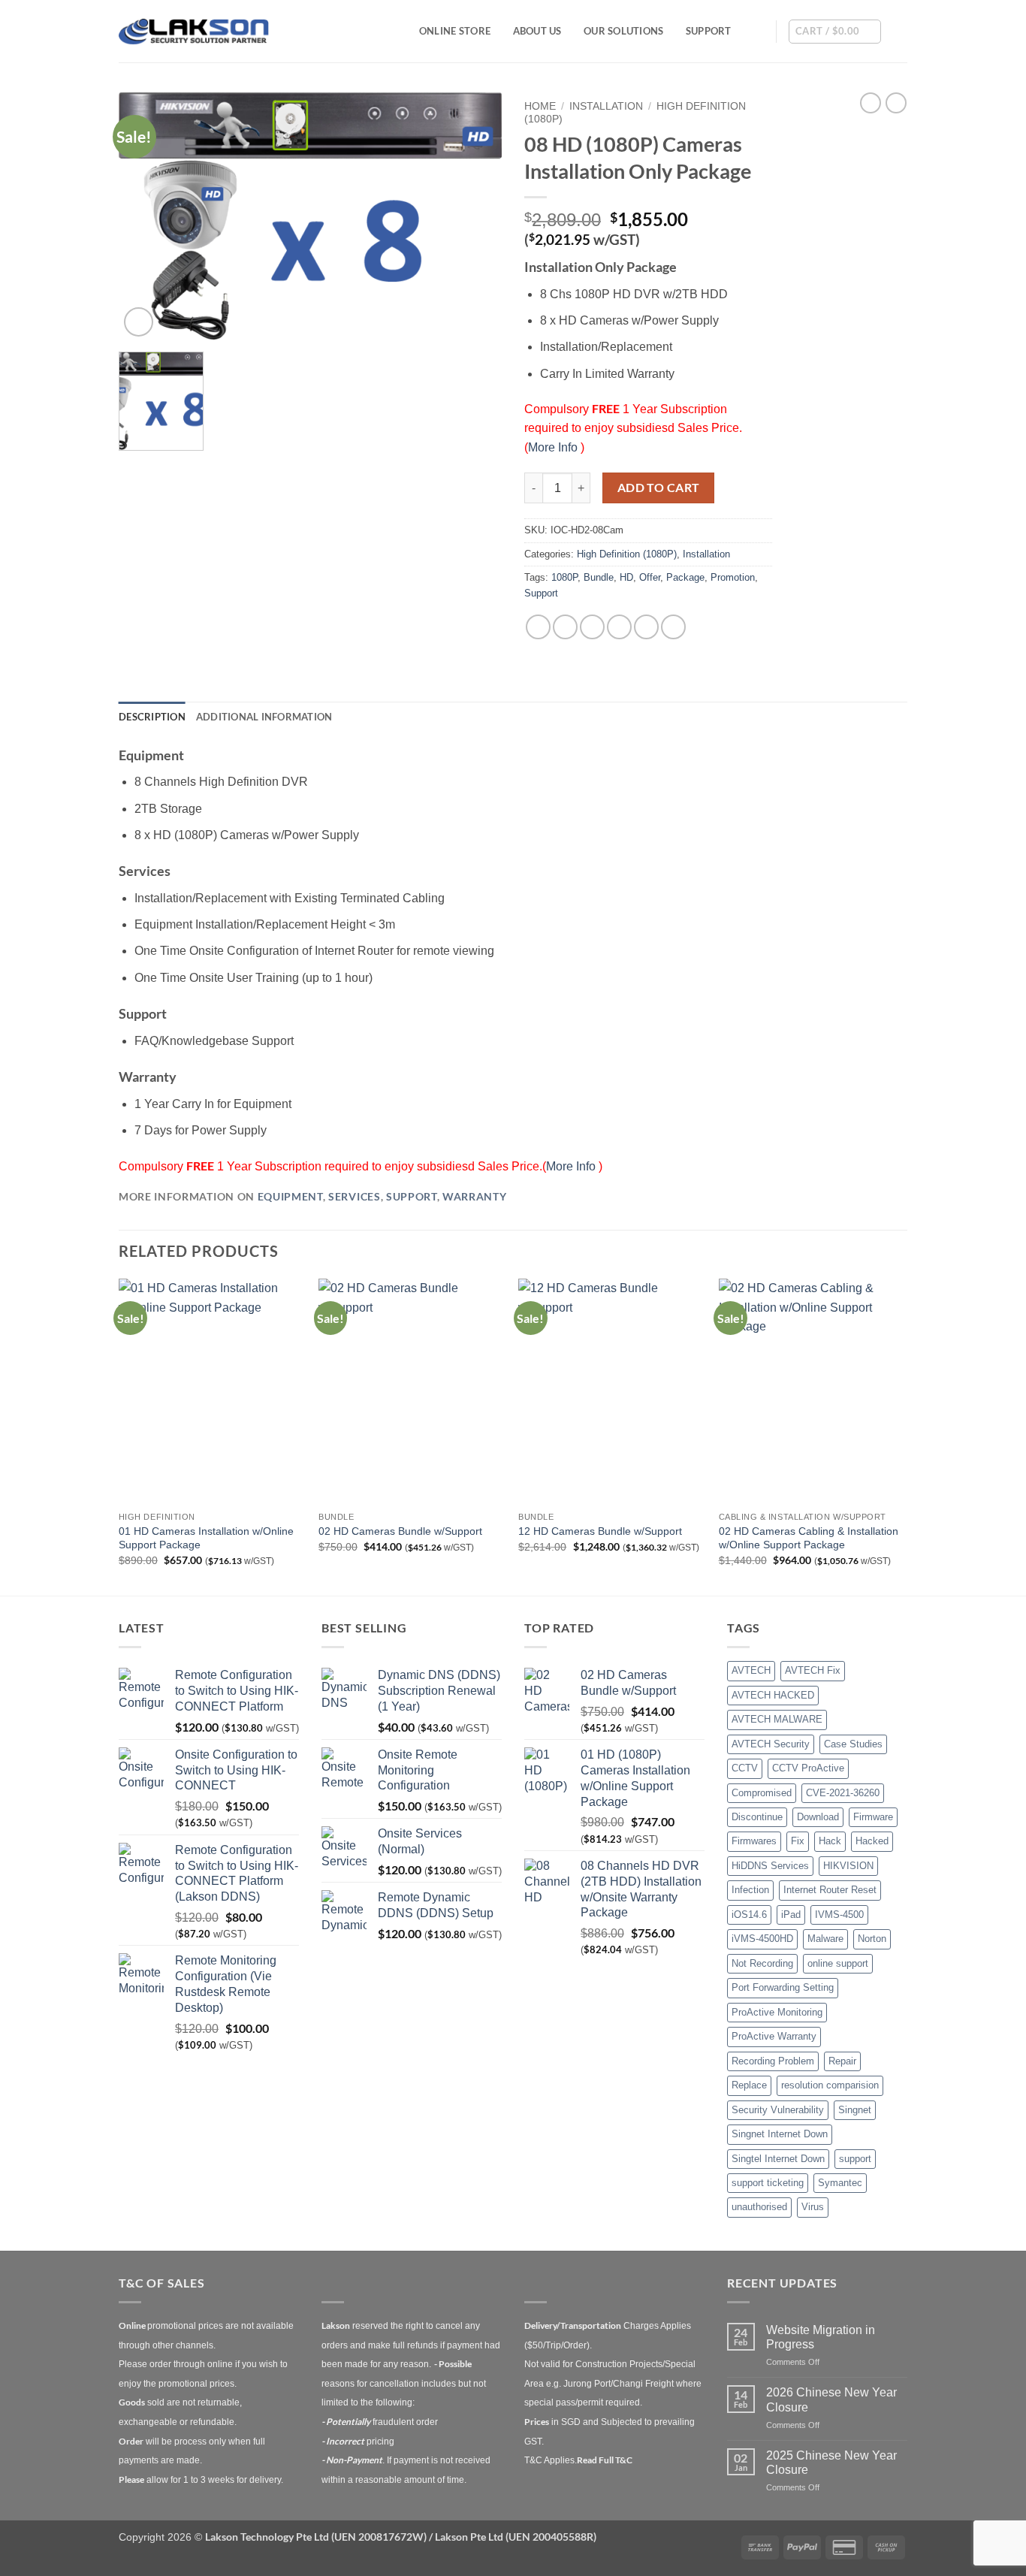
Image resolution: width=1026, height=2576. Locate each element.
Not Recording (762, 1963)
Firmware (873, 1817)
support (855, 2159)
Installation (606, 106)
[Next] (903, 1436)
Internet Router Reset (830, 1890)
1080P (564, 577)
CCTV (745, 1768)
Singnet (855, 2110)
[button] (835, 32)
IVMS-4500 (839, 1915)
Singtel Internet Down (778, 2159)
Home (540, 106)
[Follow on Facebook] (898, 31)
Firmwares (754, 1841)
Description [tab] (152, 717)
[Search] (759, 31)
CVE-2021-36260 (843, 1793)
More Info (554, 447)
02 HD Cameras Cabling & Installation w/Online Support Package (809, 1538)
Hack (830, 1841)
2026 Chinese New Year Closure (831, 2399)
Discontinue (757, 1817)
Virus (813, 2207)
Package (685, 577)
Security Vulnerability (778, 2110)
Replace (749, 2085)
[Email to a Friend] (592, 627)
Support (709, 31)
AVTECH (751, 1670)
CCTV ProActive (808, 1768)
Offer (650, 577)
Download (818, 1817)
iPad (791, 1915)
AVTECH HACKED (773, 1695)
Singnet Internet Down (780, 2134)
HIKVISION (848, 1866)
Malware (825, 1939)
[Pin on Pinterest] (619, 627)
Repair (842, 2061)
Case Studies (853, 1744)
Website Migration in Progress (821, 2337)
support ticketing (768, 2183)
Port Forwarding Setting (783, 1987)
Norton (872, 1939)
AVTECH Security (771, 1744)
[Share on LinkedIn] (646, 627)
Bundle (599, 577)
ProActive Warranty (774, 2036)
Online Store (455, 31)
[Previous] (119, 1436)
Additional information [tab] (264, 717)
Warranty (474, 1197)
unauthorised (759, 2207)
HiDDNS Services (770, 1866)
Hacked (872, 1841)
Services (354, 1197)
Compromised (762, 1793)
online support (838, 1963)
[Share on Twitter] (565, 627)
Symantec (840, 2183)
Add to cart (659, 488)
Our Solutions (623, 31)
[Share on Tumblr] (673, 627)
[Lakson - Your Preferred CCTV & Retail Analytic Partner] (194, 31)
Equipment (290, 1197)
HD (626, 577)
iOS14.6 (749, 1915)
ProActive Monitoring (777, 2012)
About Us (537, 31)
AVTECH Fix (813, 1670)
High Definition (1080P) (627, 554)
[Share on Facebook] (538, 627)
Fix (798, 1841)
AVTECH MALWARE (777, 1719)
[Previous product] (896, 103)
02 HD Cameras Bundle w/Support (400, 1531)
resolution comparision (830, 2085)
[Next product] (871, 103)
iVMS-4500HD (762, 1939)
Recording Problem (773, 2061)
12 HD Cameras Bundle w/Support (600, 1531)
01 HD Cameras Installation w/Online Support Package (206, 1538)
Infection (750, 1890)
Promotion (733, 577)
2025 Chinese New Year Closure (831, 2463)
